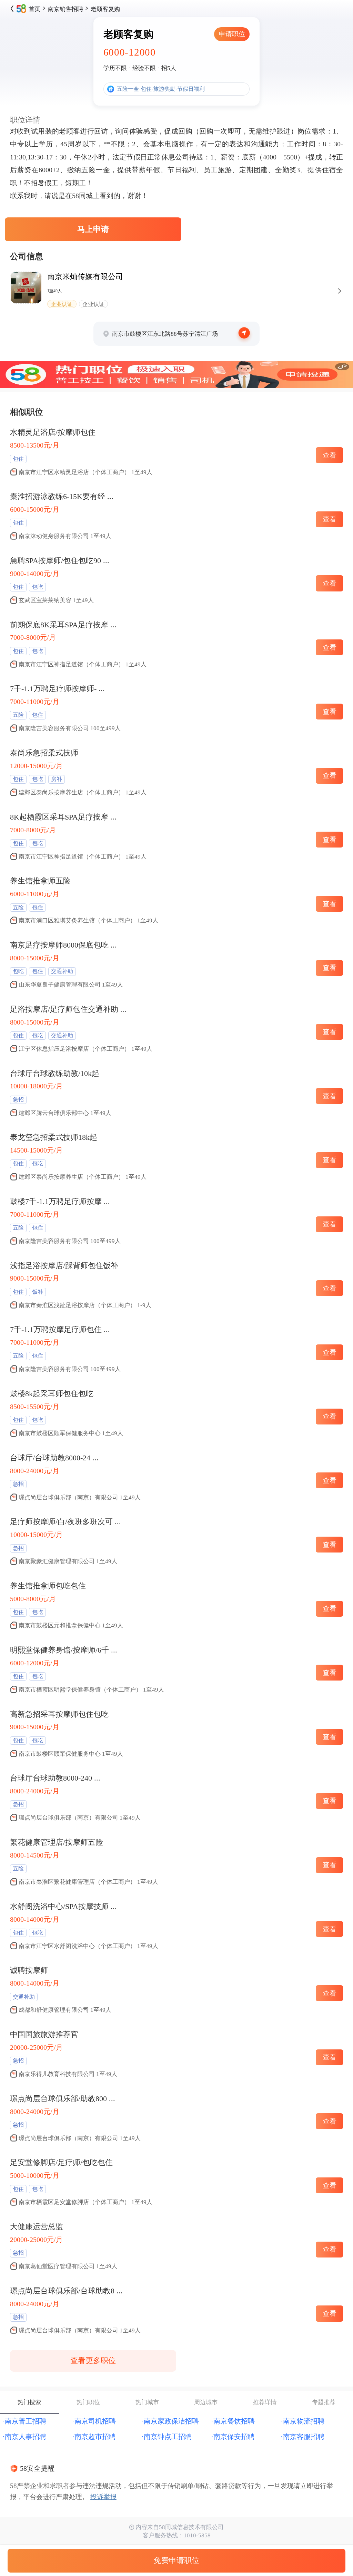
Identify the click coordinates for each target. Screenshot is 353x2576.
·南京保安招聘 (233, 2437)
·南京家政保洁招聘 (170, 2421)
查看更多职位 (93, 2361)
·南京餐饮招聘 (233, 2421)
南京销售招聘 (65, 9)
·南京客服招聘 (302, 2437)
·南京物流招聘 (302, 2421)
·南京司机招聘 (94, 2421)
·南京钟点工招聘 (167, 2437)
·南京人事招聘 (24, 2437)
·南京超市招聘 (94, 2437)
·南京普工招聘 (24, 2421)
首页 (34, 9)
